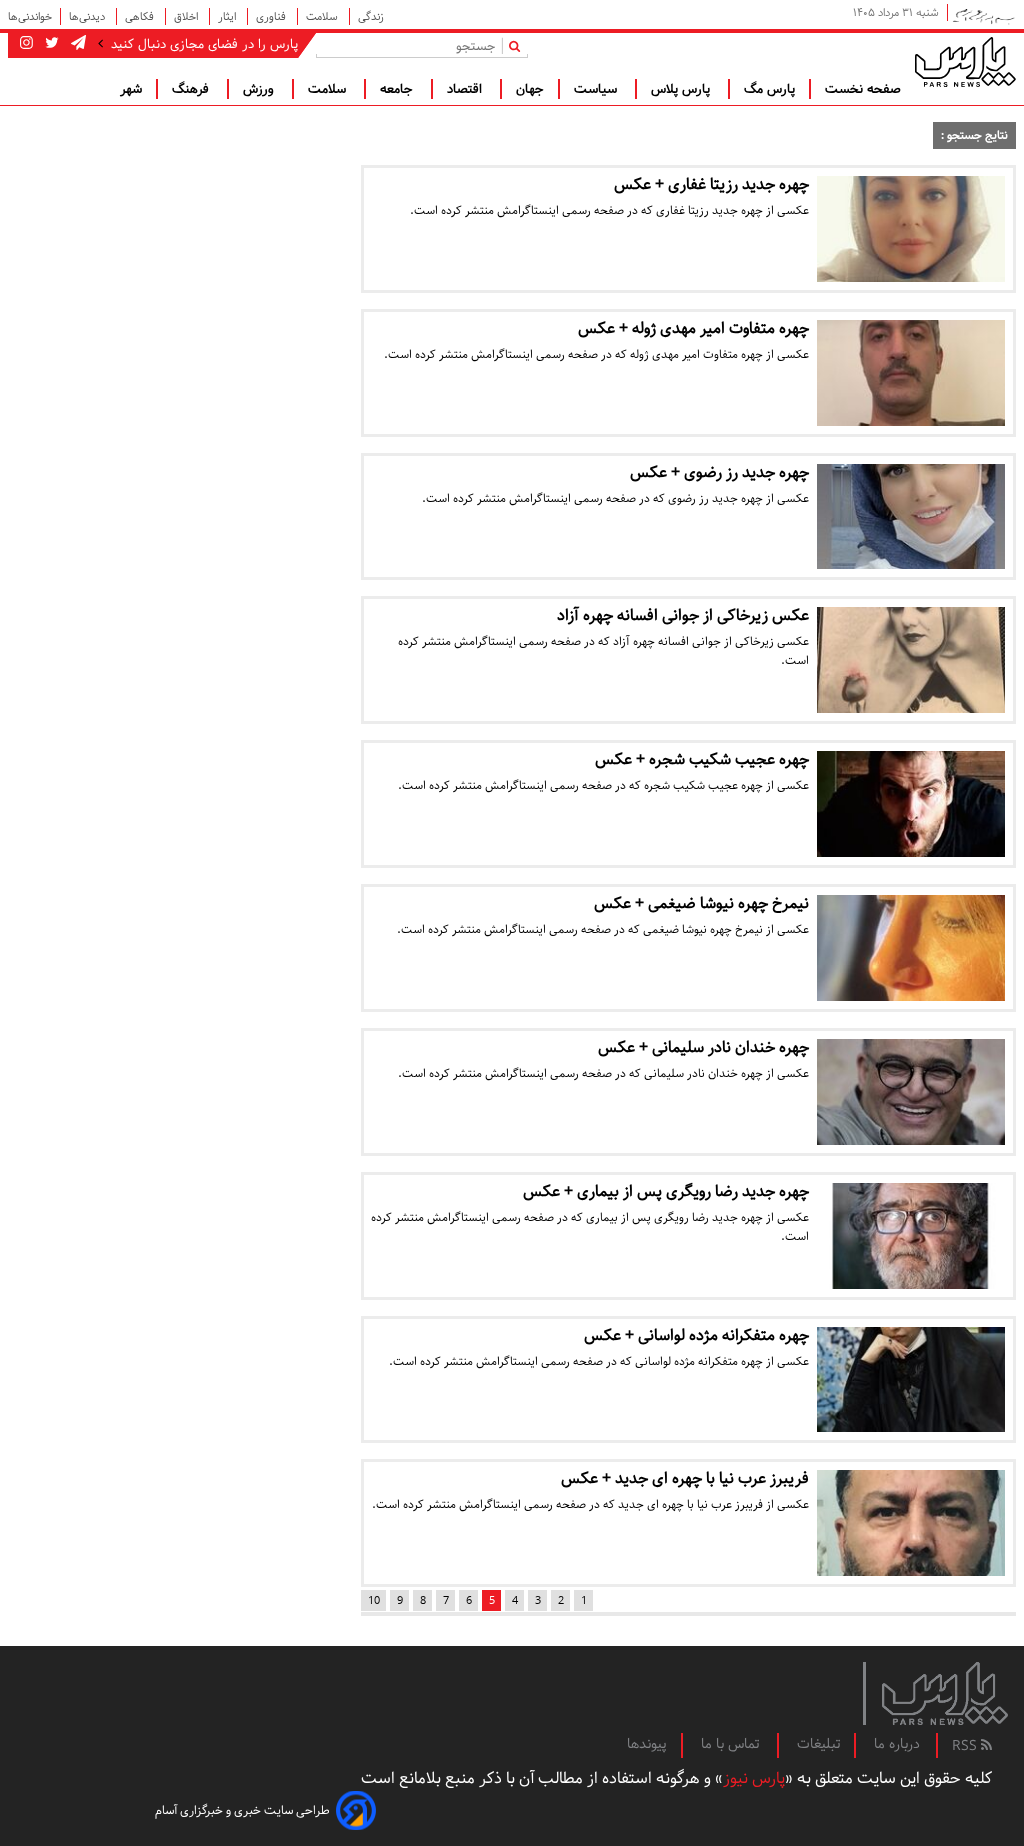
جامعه (398, 89)
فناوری (272, 16)
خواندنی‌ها (30, 16)
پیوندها (647, 1744)
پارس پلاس (682, 89)
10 (374, 1600)
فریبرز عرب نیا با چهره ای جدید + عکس (685, 1478)
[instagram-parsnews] (26, 44)
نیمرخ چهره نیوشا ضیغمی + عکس (701, 903)
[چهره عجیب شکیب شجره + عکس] (911, 804)
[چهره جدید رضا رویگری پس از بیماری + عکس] (911, 1236)
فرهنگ (192, 89)
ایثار (228, 16)
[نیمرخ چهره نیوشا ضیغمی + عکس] (911, 948)
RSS (966, 1746)
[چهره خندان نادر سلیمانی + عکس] (911, 1092)
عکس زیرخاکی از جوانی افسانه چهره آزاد (683, 615)
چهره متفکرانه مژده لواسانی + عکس (696, 1335)
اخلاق (187, 16)
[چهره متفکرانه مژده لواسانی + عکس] (911, 1380)
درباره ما (897, 1744)
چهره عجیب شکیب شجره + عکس (702, 759)
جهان (530, 89)
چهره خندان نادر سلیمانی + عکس (703, 1047)
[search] (518, 45)
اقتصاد (466, 89)
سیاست (597, 89)
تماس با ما (732, 1744)
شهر (131, 89)
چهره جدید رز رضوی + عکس (719, 472)
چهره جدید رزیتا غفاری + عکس (711, 184)
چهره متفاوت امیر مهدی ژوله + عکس (693, 328)
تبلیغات (818, 1744)
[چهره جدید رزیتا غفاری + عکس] (911, 229)
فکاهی (141, 16)
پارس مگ (769, 89)
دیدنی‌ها (88, 16)
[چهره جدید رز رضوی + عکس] (911, 517)
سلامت (323, 16)
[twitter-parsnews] (50, 44)
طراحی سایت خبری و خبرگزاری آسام (242, 1810)
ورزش (260, 89)
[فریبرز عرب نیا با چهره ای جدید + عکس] (911, 1523)
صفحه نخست (863, 89)
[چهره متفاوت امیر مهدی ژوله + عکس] (911, 373)
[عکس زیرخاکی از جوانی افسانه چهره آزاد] (911, 660)
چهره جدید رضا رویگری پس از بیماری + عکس (666, 1191)
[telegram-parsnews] (76, 44)
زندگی (371, 16)
